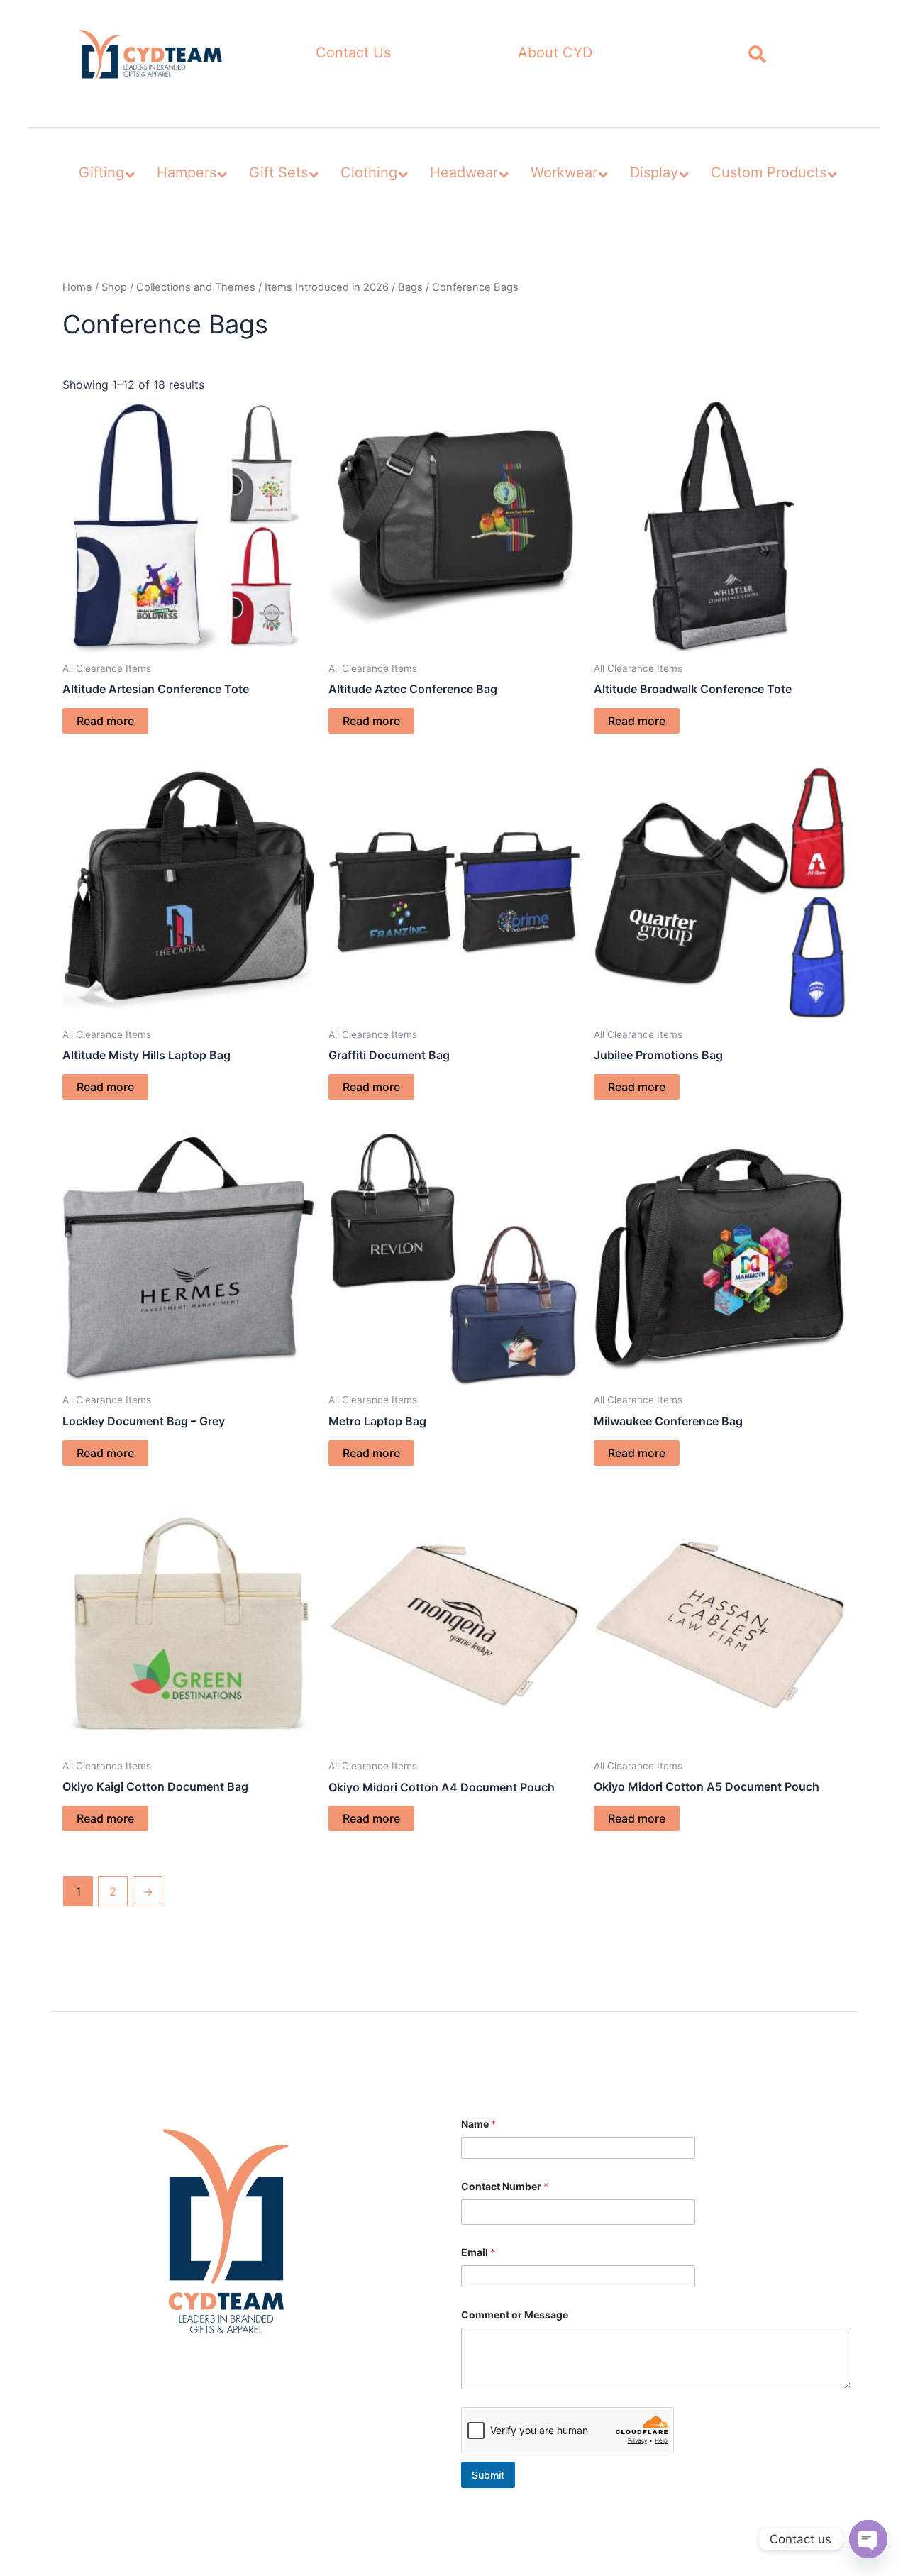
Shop (114, 287)
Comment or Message (515, 2315)
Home (77, 287)
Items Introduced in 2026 (327, 287)
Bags (410, 287)
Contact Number (505, 2186)
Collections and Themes (196, 287)
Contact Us (353, 52)
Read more (105, 721)
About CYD (555, 52)
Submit (488, 2475)
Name (478, 2124)
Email (478, 2252)
